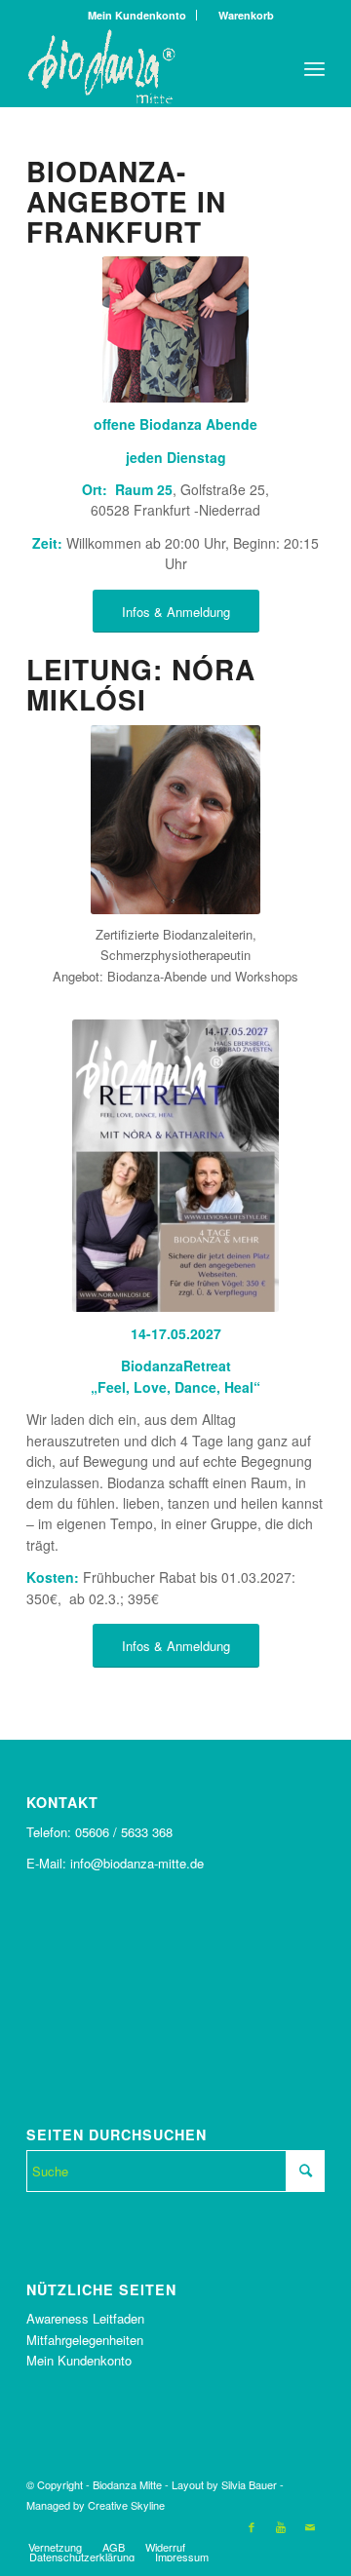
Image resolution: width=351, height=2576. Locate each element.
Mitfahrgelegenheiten (85, 2340)
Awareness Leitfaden (85, 2318)
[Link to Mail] (310, 2526)
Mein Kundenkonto (137, 15)
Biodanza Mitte (127, 2484)
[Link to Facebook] (252, 2526)
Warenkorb (242, 15)
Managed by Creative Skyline (96, 2505)
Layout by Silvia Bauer (224, 2484)
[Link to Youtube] (281, 2526)
